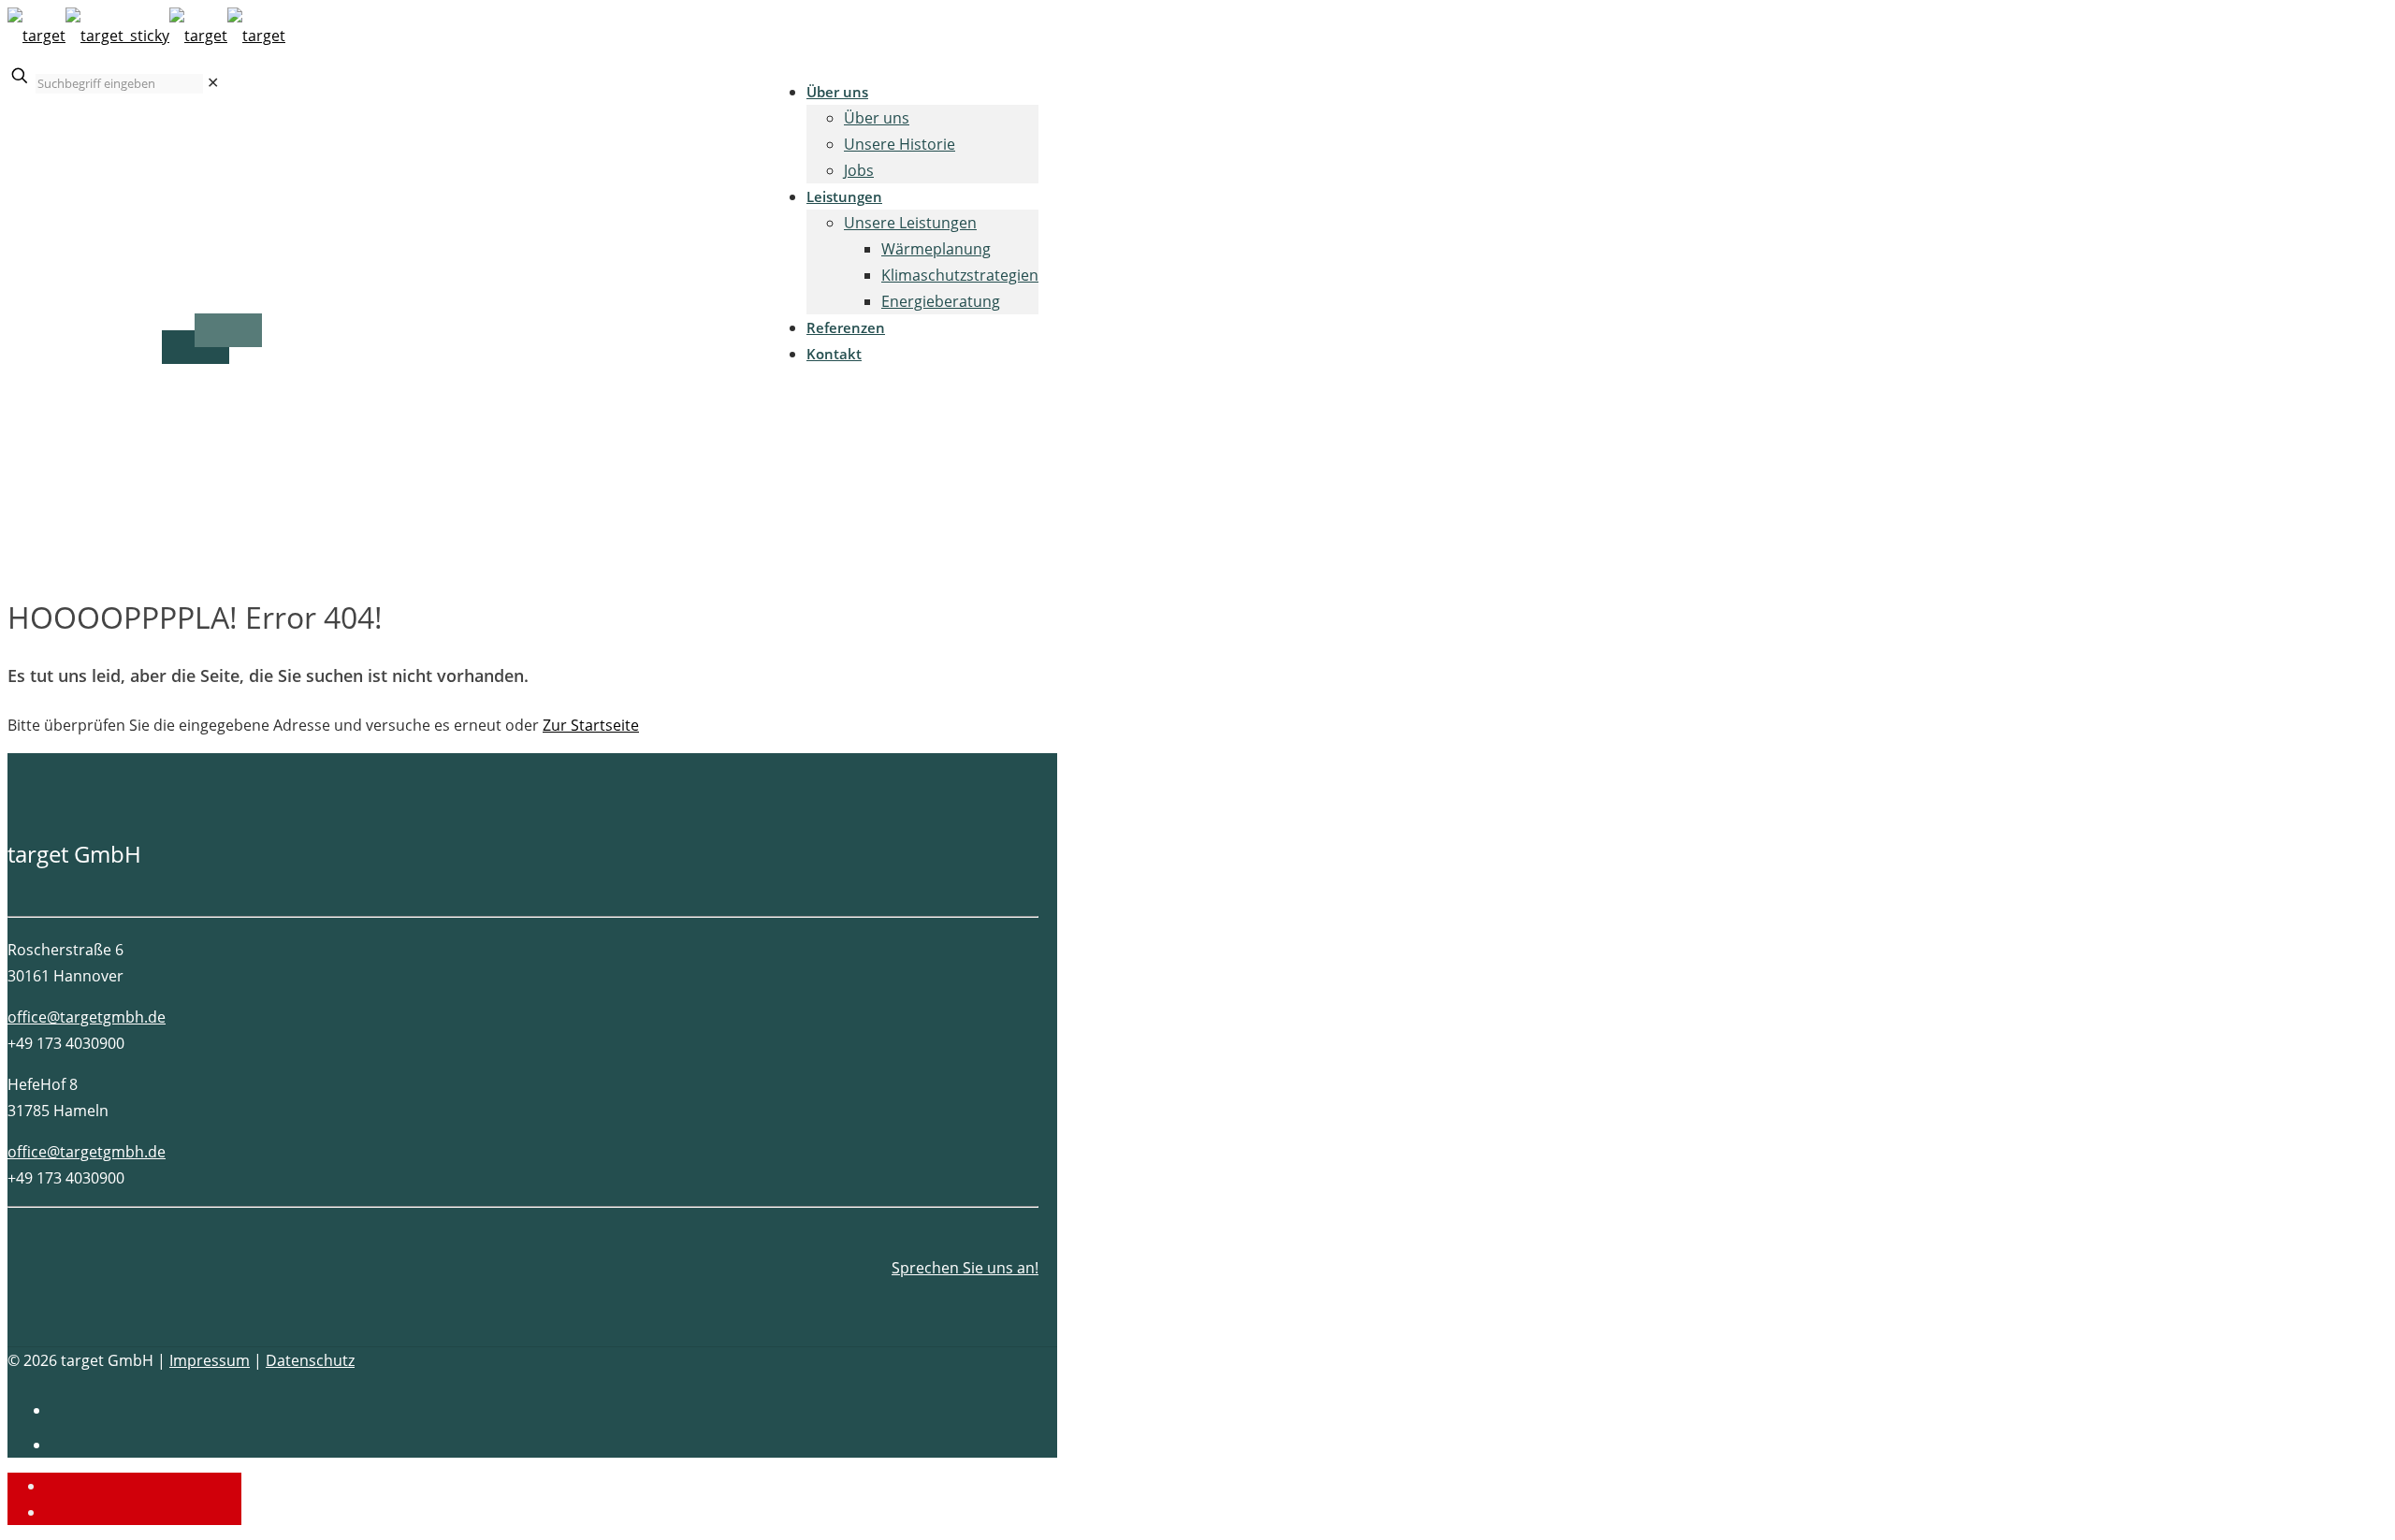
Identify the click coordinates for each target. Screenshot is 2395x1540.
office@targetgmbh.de (87, 1017)
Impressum (210, 1360)
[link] (213, 82)
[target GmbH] (146, 36)
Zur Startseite (591, 725)
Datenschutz (310, 1360)
